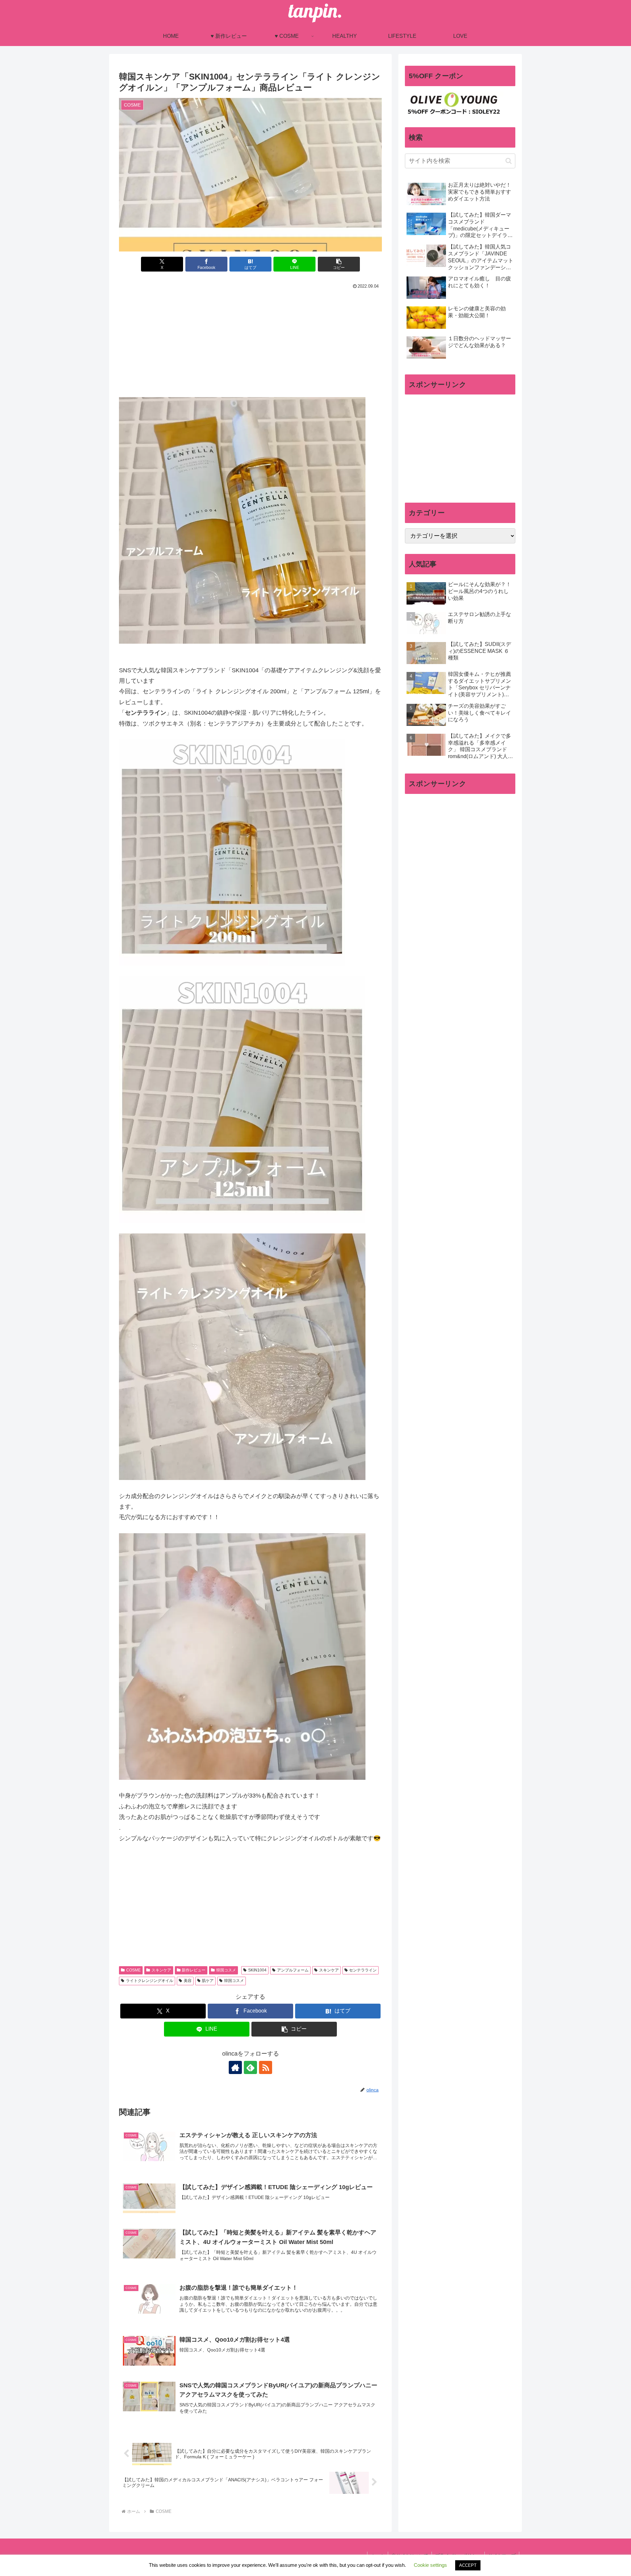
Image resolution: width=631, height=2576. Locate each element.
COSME (133, 1970)
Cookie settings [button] (430, 2565)
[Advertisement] (250, 340)
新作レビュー (194, 1970)
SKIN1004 (257, 1970)
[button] (339, 264)
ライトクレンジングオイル (150, 1981)
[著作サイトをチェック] (235, 2067)
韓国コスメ (226, 1970)
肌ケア (208, 1981)
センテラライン (363, 1970)
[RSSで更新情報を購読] (266, 2067)
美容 (188, 1981)
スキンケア (161, 1970)
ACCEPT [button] (468, 2565)
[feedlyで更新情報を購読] (250, 2067)
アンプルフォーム (293, 1970)
